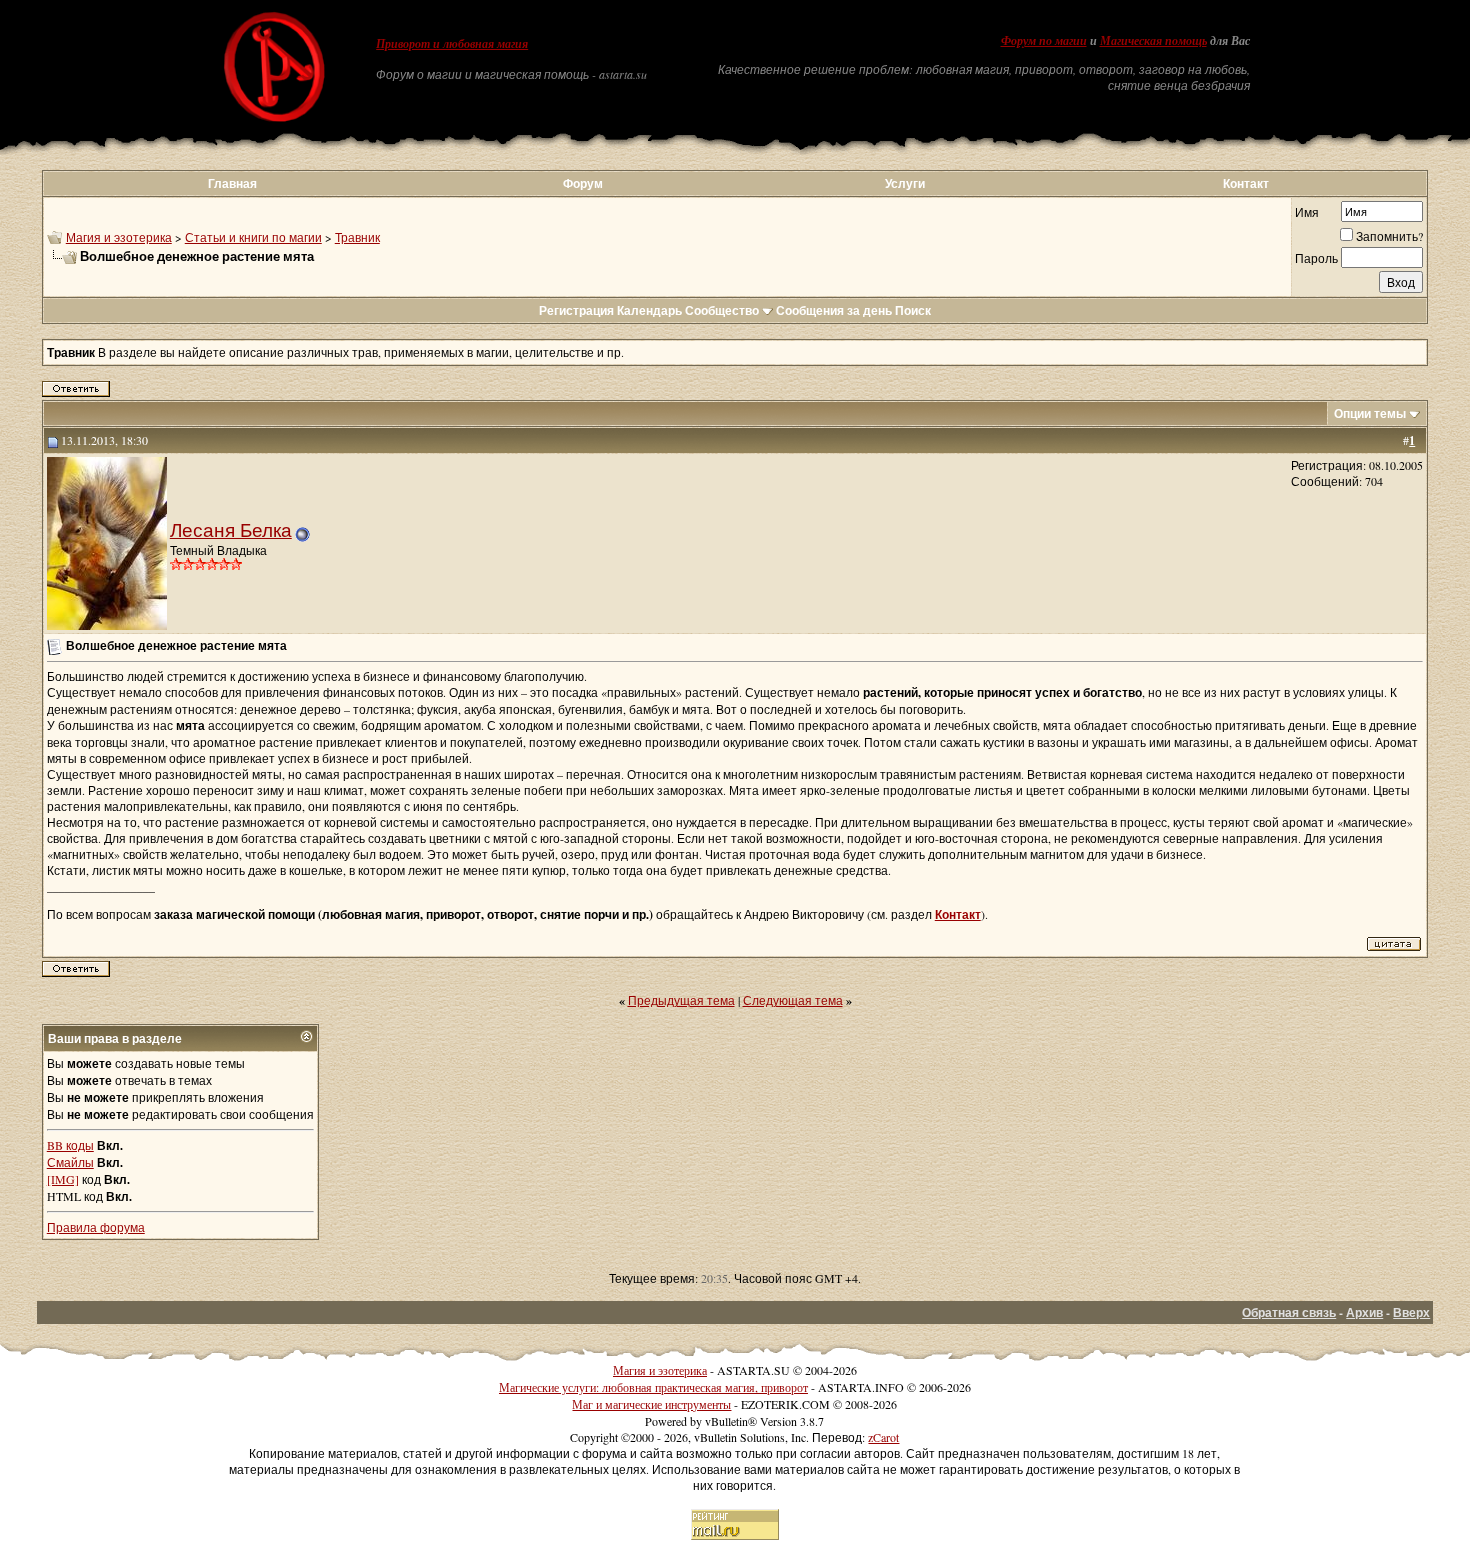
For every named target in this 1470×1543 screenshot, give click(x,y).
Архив (1364, 1312)
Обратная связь (1289, 1312)
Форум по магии (1044, 41)
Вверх (1411, 1312)
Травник (357, 237)
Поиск (913, 310)
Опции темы (1370, 413)
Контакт (1246, 183)
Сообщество (722, 310)
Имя (1307, 212)
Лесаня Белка (231, 529)
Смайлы (70, 1162)
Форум (583, 183)
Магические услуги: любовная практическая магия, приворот (653, 1387)
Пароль (1316, 258)
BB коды (70, 1145)
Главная (232, 183)
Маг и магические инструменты (651, 1404)
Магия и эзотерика (119, 237)
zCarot (883, 1437)
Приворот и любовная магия (452, 44)
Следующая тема (793, 1000)
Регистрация (576, 310)
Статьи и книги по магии (253, 237)
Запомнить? (1389, 236)
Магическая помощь (1153, 41)
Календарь (649, 310)
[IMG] (63, 1179)
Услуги (905, 183)
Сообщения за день (834, 310)
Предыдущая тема (681, 1000)
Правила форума (96, 1227)
